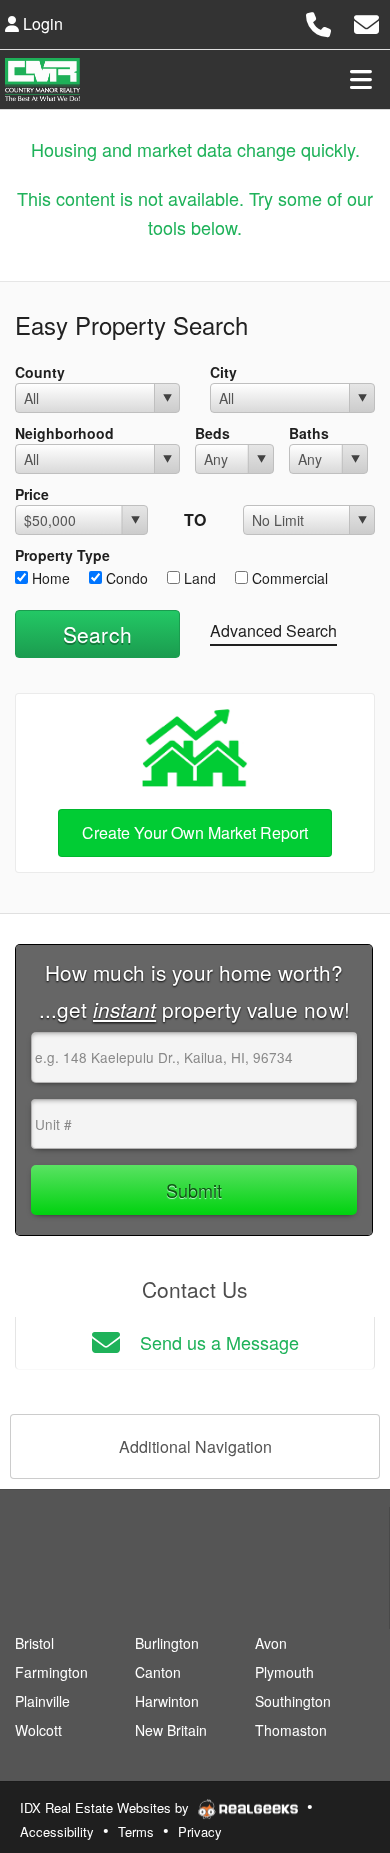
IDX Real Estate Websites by (106, 1807)
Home (49, 578)
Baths (309, 433)
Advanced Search (273, 630)
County (40, 372)
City (223, 372)
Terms (136, 1831)
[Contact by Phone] (318, 21)
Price (32, 494)
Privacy (200, 1831)
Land (198, 578)
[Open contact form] (366, 21)
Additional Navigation (195, 1446)
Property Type (62, 555)
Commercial (288, 578)
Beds (212, 433)
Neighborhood (64, 433)
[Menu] (361, 79)
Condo (125, 578)
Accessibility (57, 1831)
